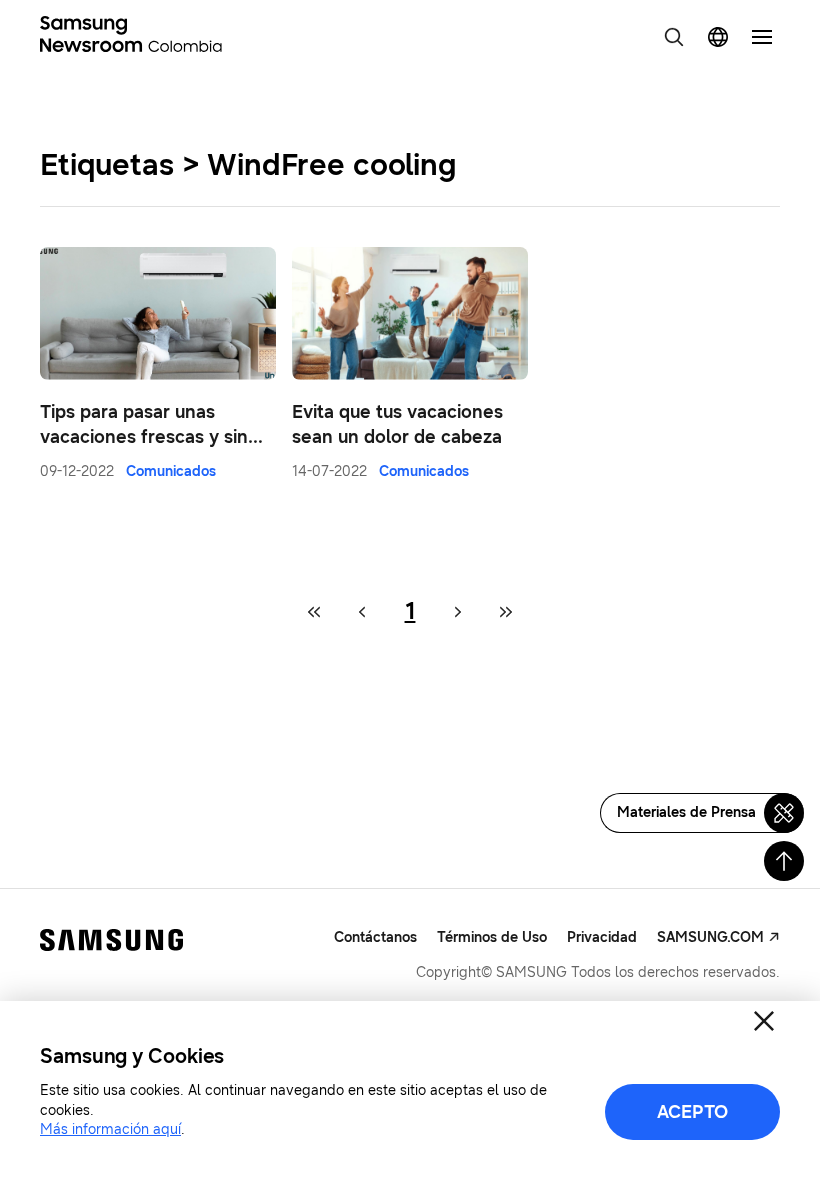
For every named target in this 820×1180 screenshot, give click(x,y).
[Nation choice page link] (718, 37)
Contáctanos (375, 937)
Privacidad (602, 937)
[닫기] (764, 1021)
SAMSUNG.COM (710, 937)
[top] (784, 861)
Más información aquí (110, 1129)
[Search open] (674, 37)
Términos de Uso (492, 937)
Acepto (692, 1112)
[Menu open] (762, 37)
